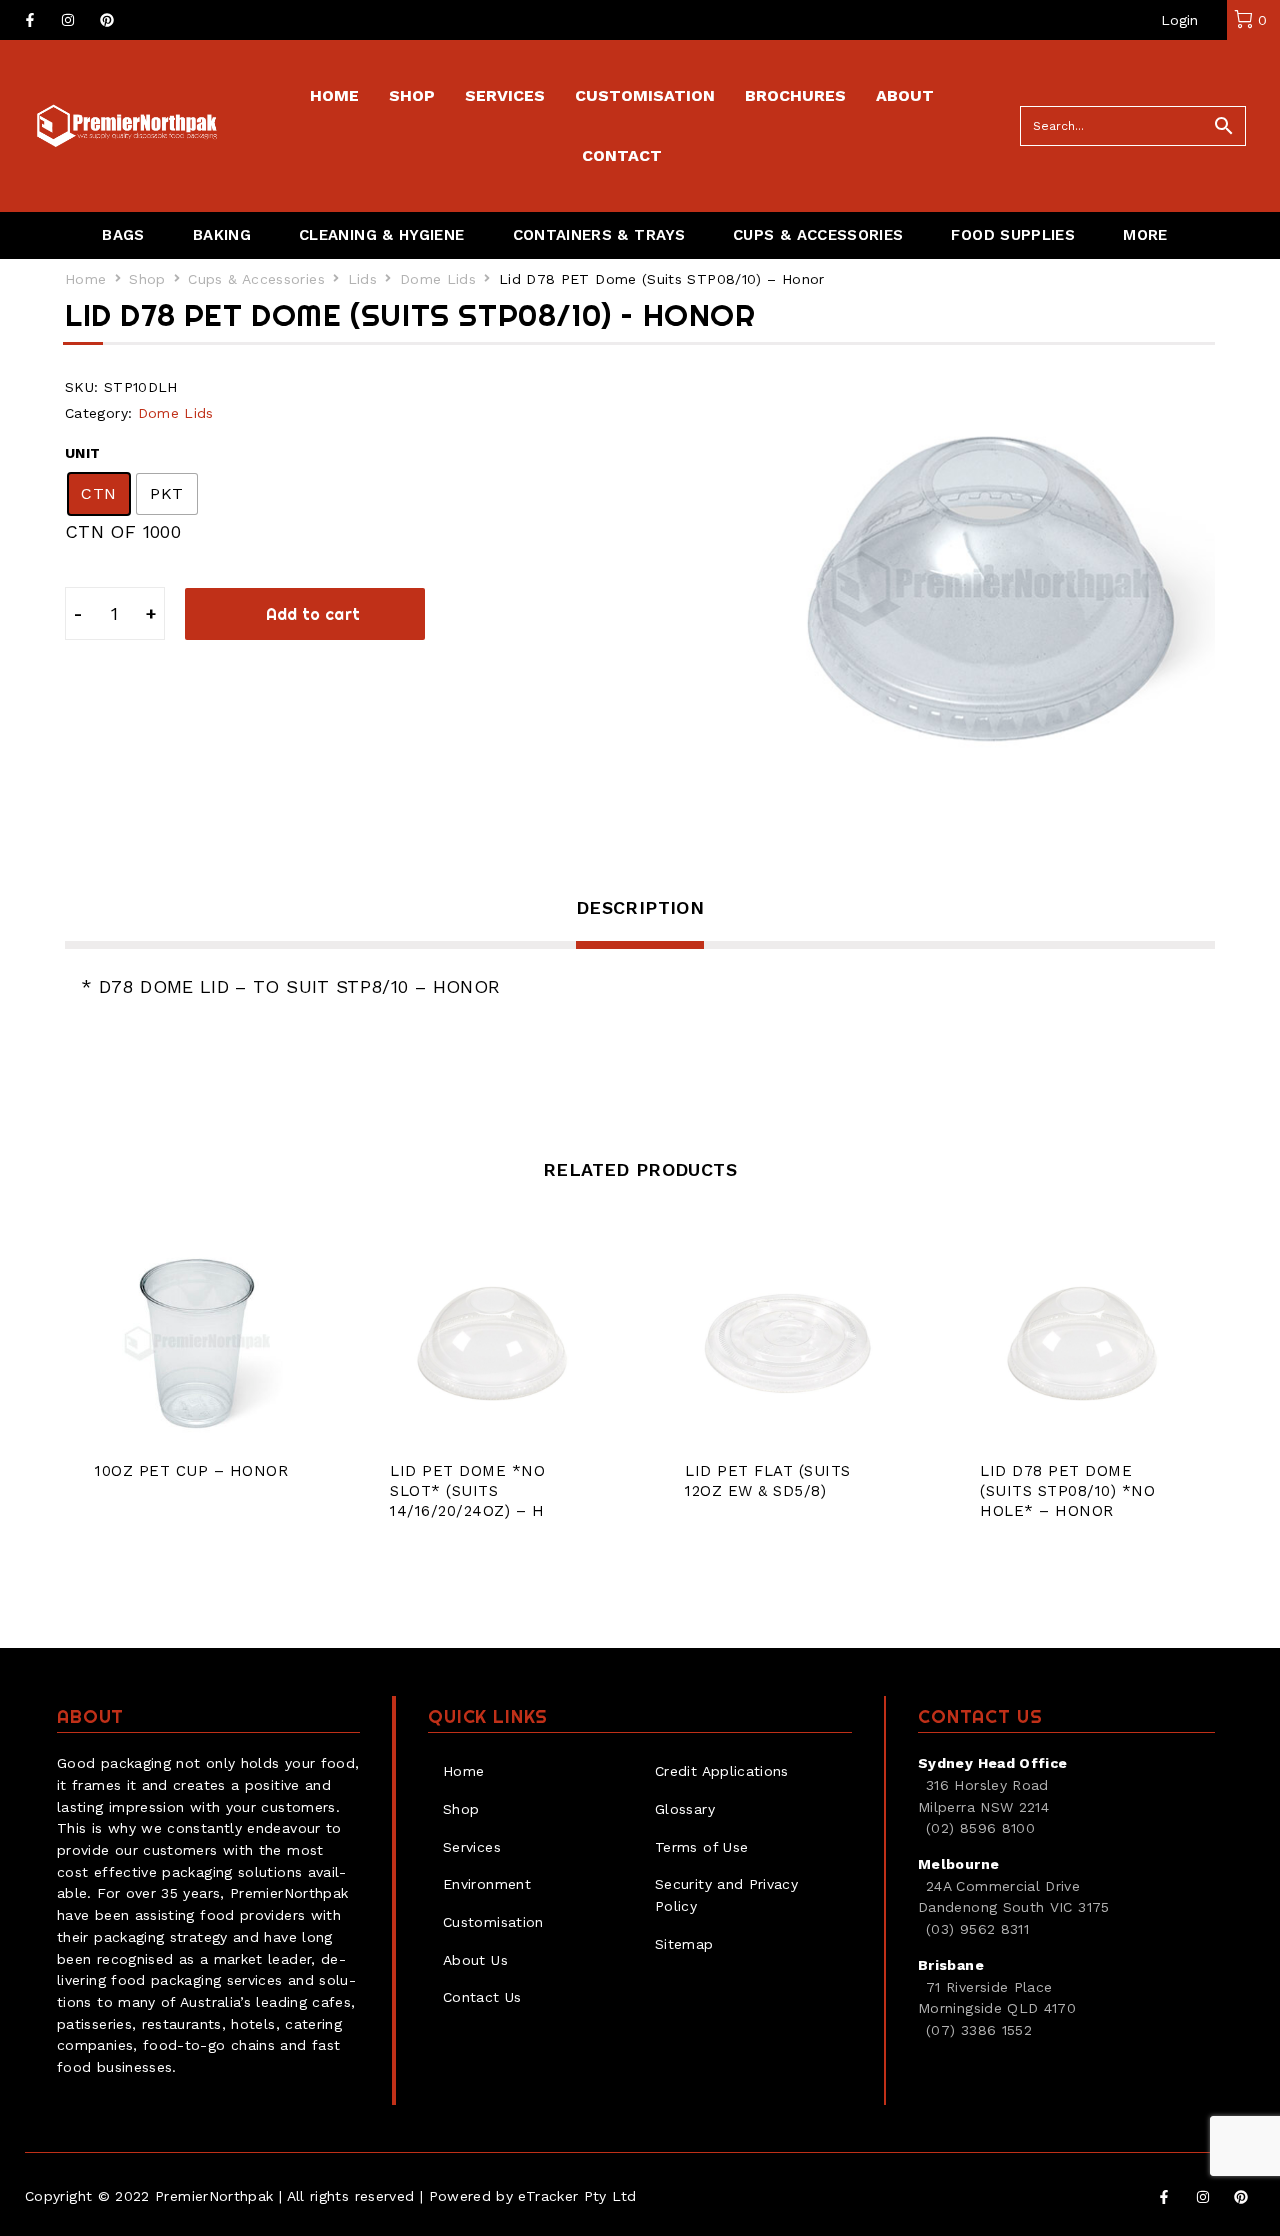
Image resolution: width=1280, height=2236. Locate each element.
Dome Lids (438, 279)
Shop (147, 279)
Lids (362, 279)
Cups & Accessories (256, 279)
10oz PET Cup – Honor (191, 1471)
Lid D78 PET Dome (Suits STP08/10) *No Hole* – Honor (1067, 1491)
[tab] (640, 921)
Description (640, 907)
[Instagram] (68, 20)
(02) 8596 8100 (980, 1828)
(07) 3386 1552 (979, 2030)
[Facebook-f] (30, 20)
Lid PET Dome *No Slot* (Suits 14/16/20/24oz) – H (467, 1491)
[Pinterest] (107, 20)
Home (85, 279)
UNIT (82, 453)
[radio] (99, 494)
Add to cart (313, 614)
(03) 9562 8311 (977, 1929)
